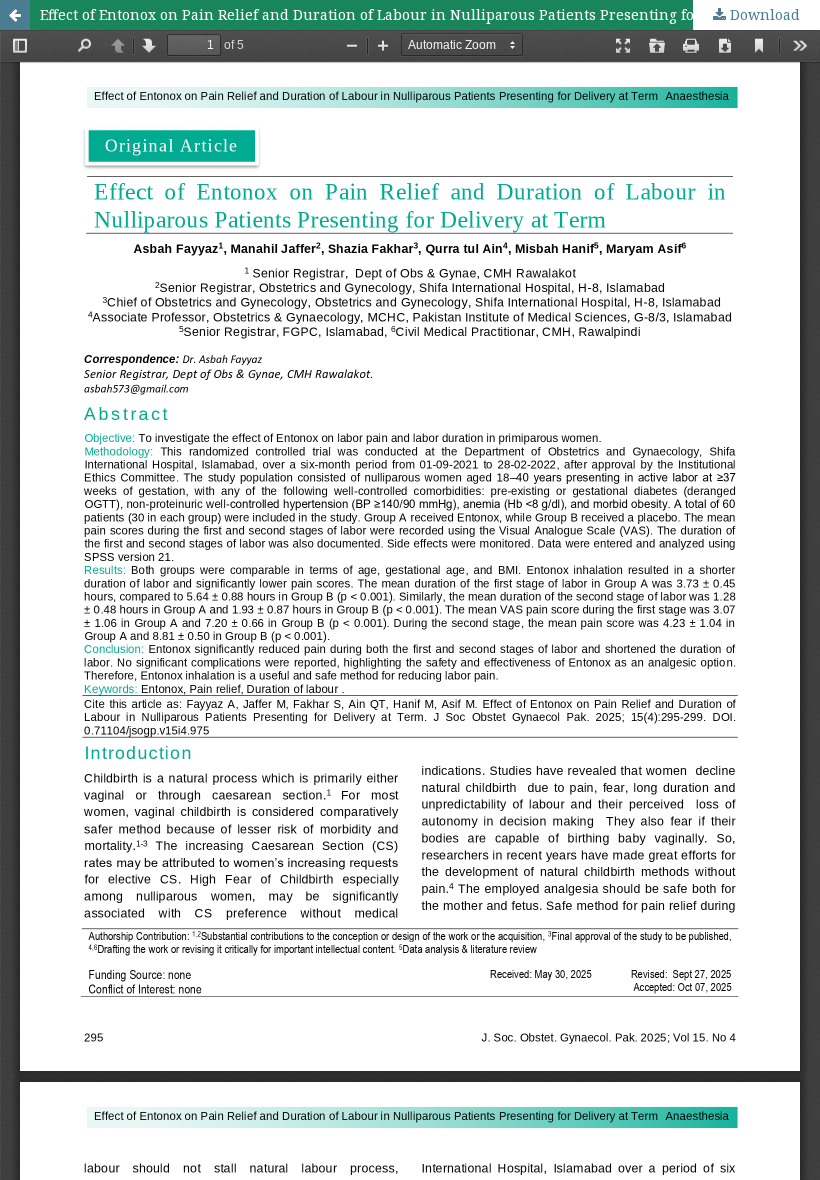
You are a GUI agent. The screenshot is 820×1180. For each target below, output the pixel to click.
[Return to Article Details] (15, 15)
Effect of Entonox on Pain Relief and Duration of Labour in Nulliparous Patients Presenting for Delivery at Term (430, 14)
